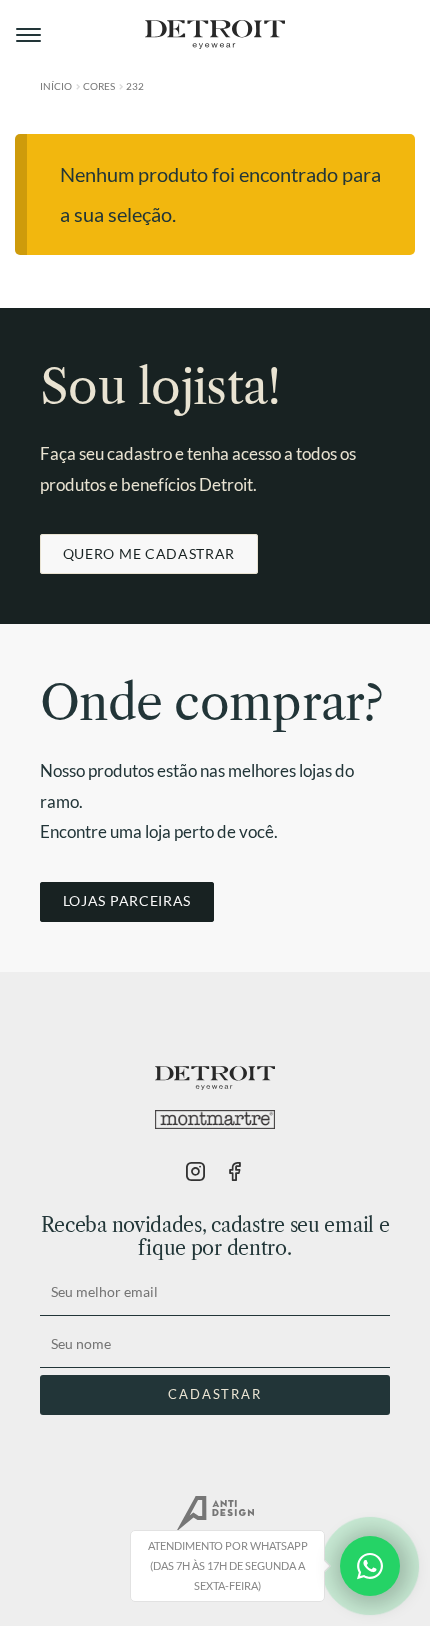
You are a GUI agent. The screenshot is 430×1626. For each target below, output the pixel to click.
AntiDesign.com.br (215, 1514)
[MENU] (30, 35)
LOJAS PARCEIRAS (127, 900)
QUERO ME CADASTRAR (149, 553)
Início (56, 86)
